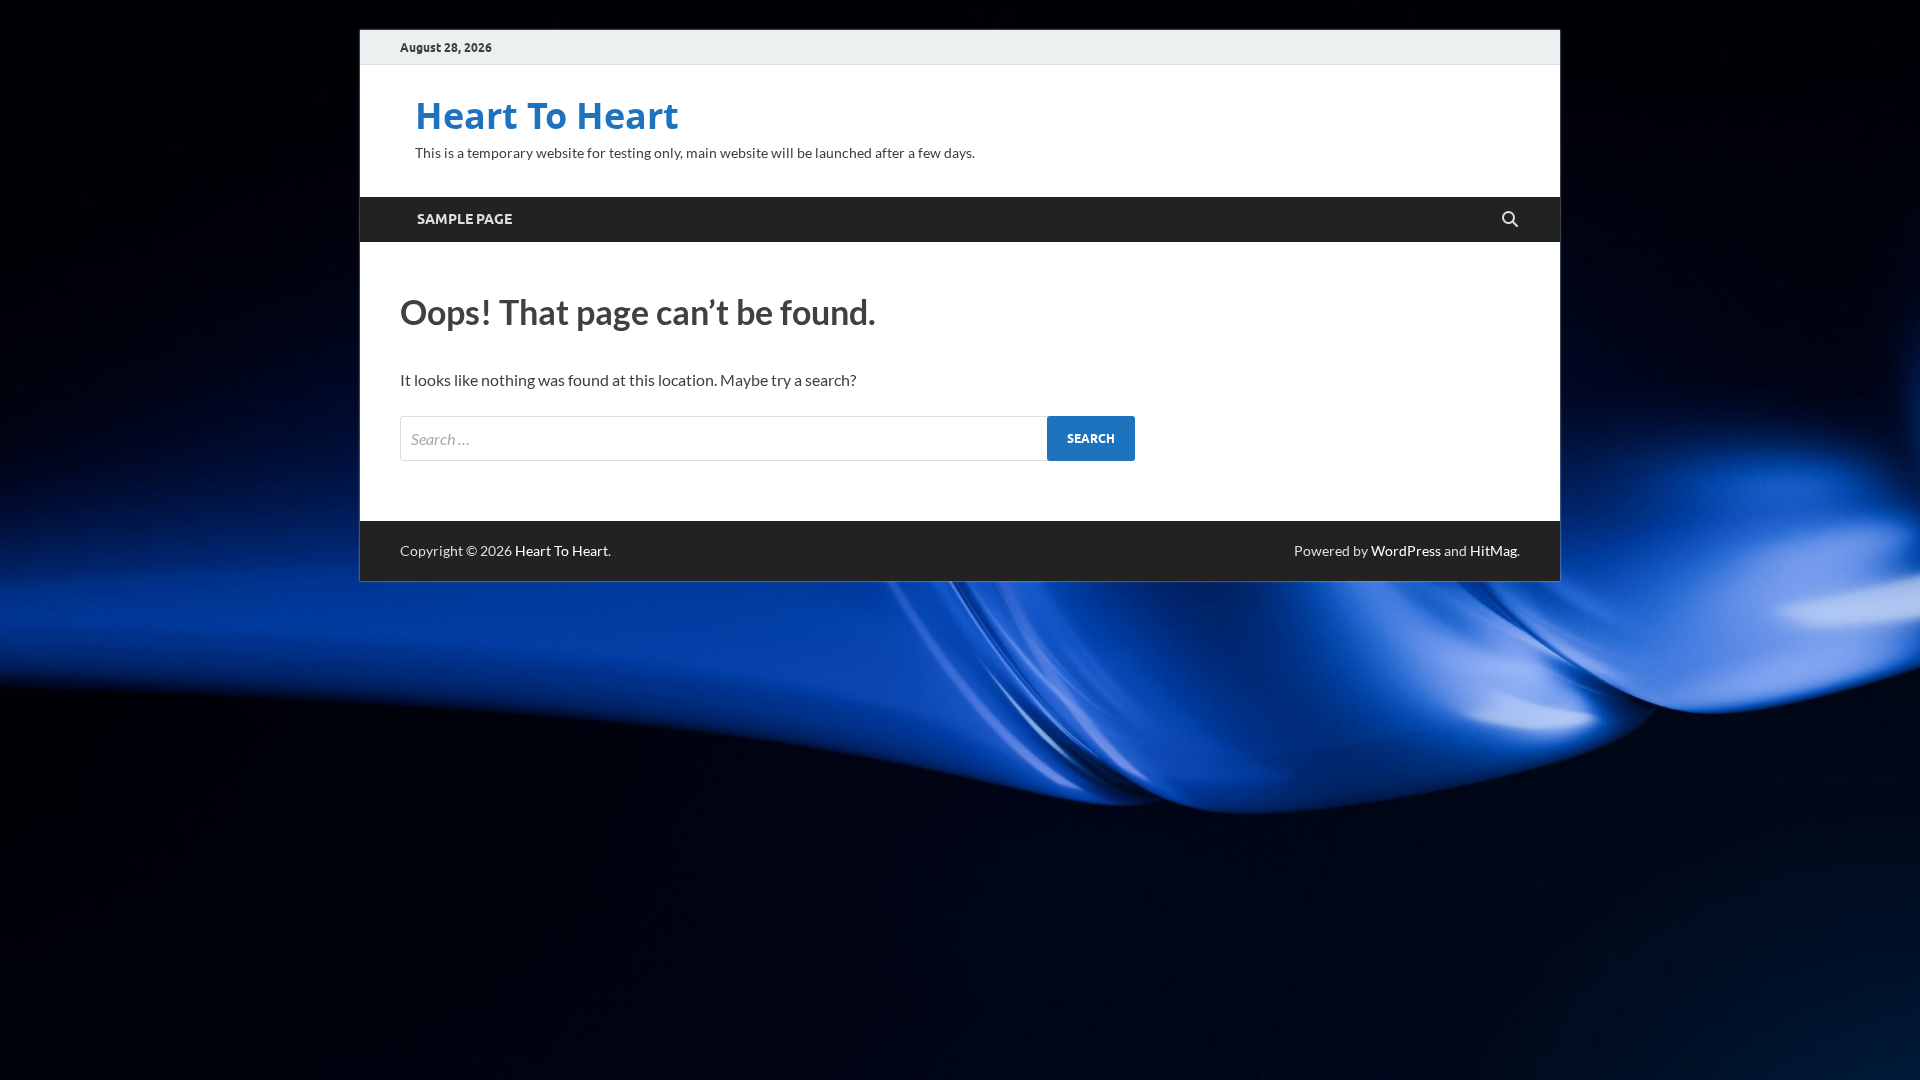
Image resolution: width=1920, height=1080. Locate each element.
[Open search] (1510, 220)
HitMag (1493, 550)
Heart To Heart (547, 115)
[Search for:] (767, 438)
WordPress (1406, 550)
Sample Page (464, 219)
